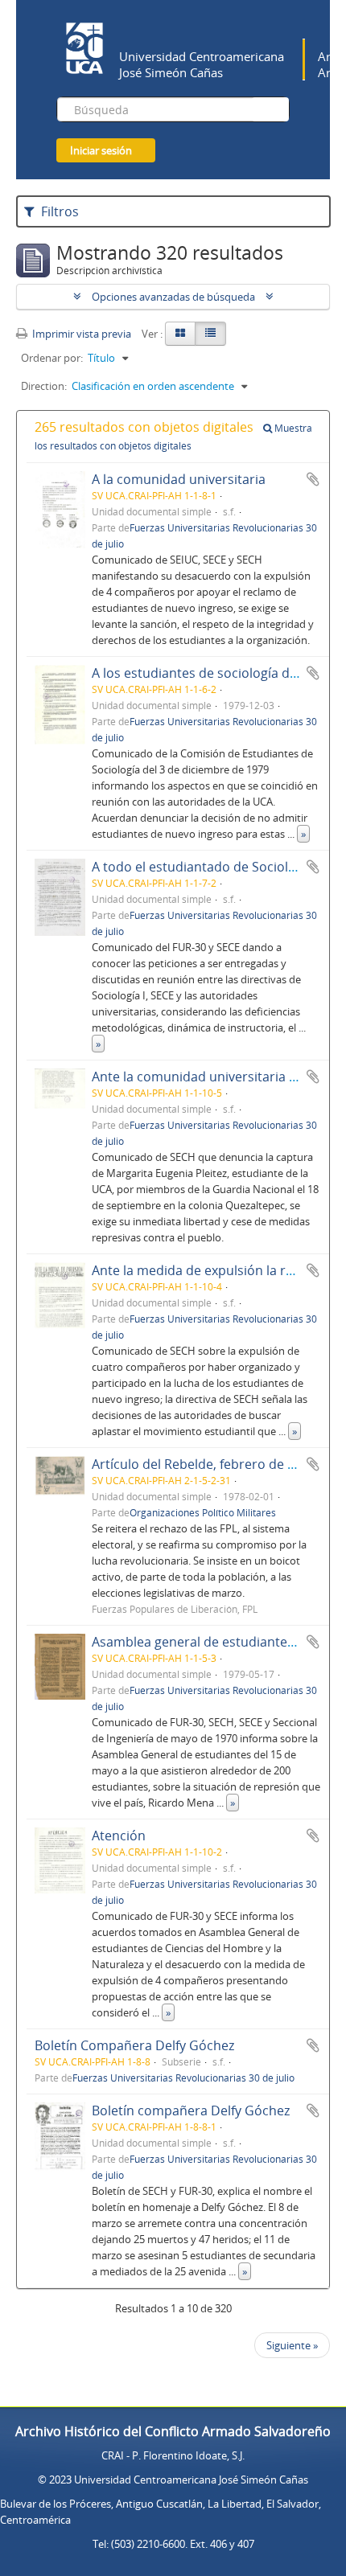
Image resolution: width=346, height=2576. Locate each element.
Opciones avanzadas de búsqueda (173, 297)
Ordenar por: (52, 358)
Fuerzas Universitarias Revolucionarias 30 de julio (183, 2078)
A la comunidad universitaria (179, 479)
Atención (119, 1836)
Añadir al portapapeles (313, 479)
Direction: (44, 386)
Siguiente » (292, 2345)
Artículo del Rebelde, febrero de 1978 (204, 1464)
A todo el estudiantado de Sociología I (206, 867)
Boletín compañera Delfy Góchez (191, 2110)
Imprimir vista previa (80, 334)
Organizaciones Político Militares (203, 1512)
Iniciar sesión (101, 150)
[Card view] (180, 334)
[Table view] (210, 334)
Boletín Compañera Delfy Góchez (134, 2045)
